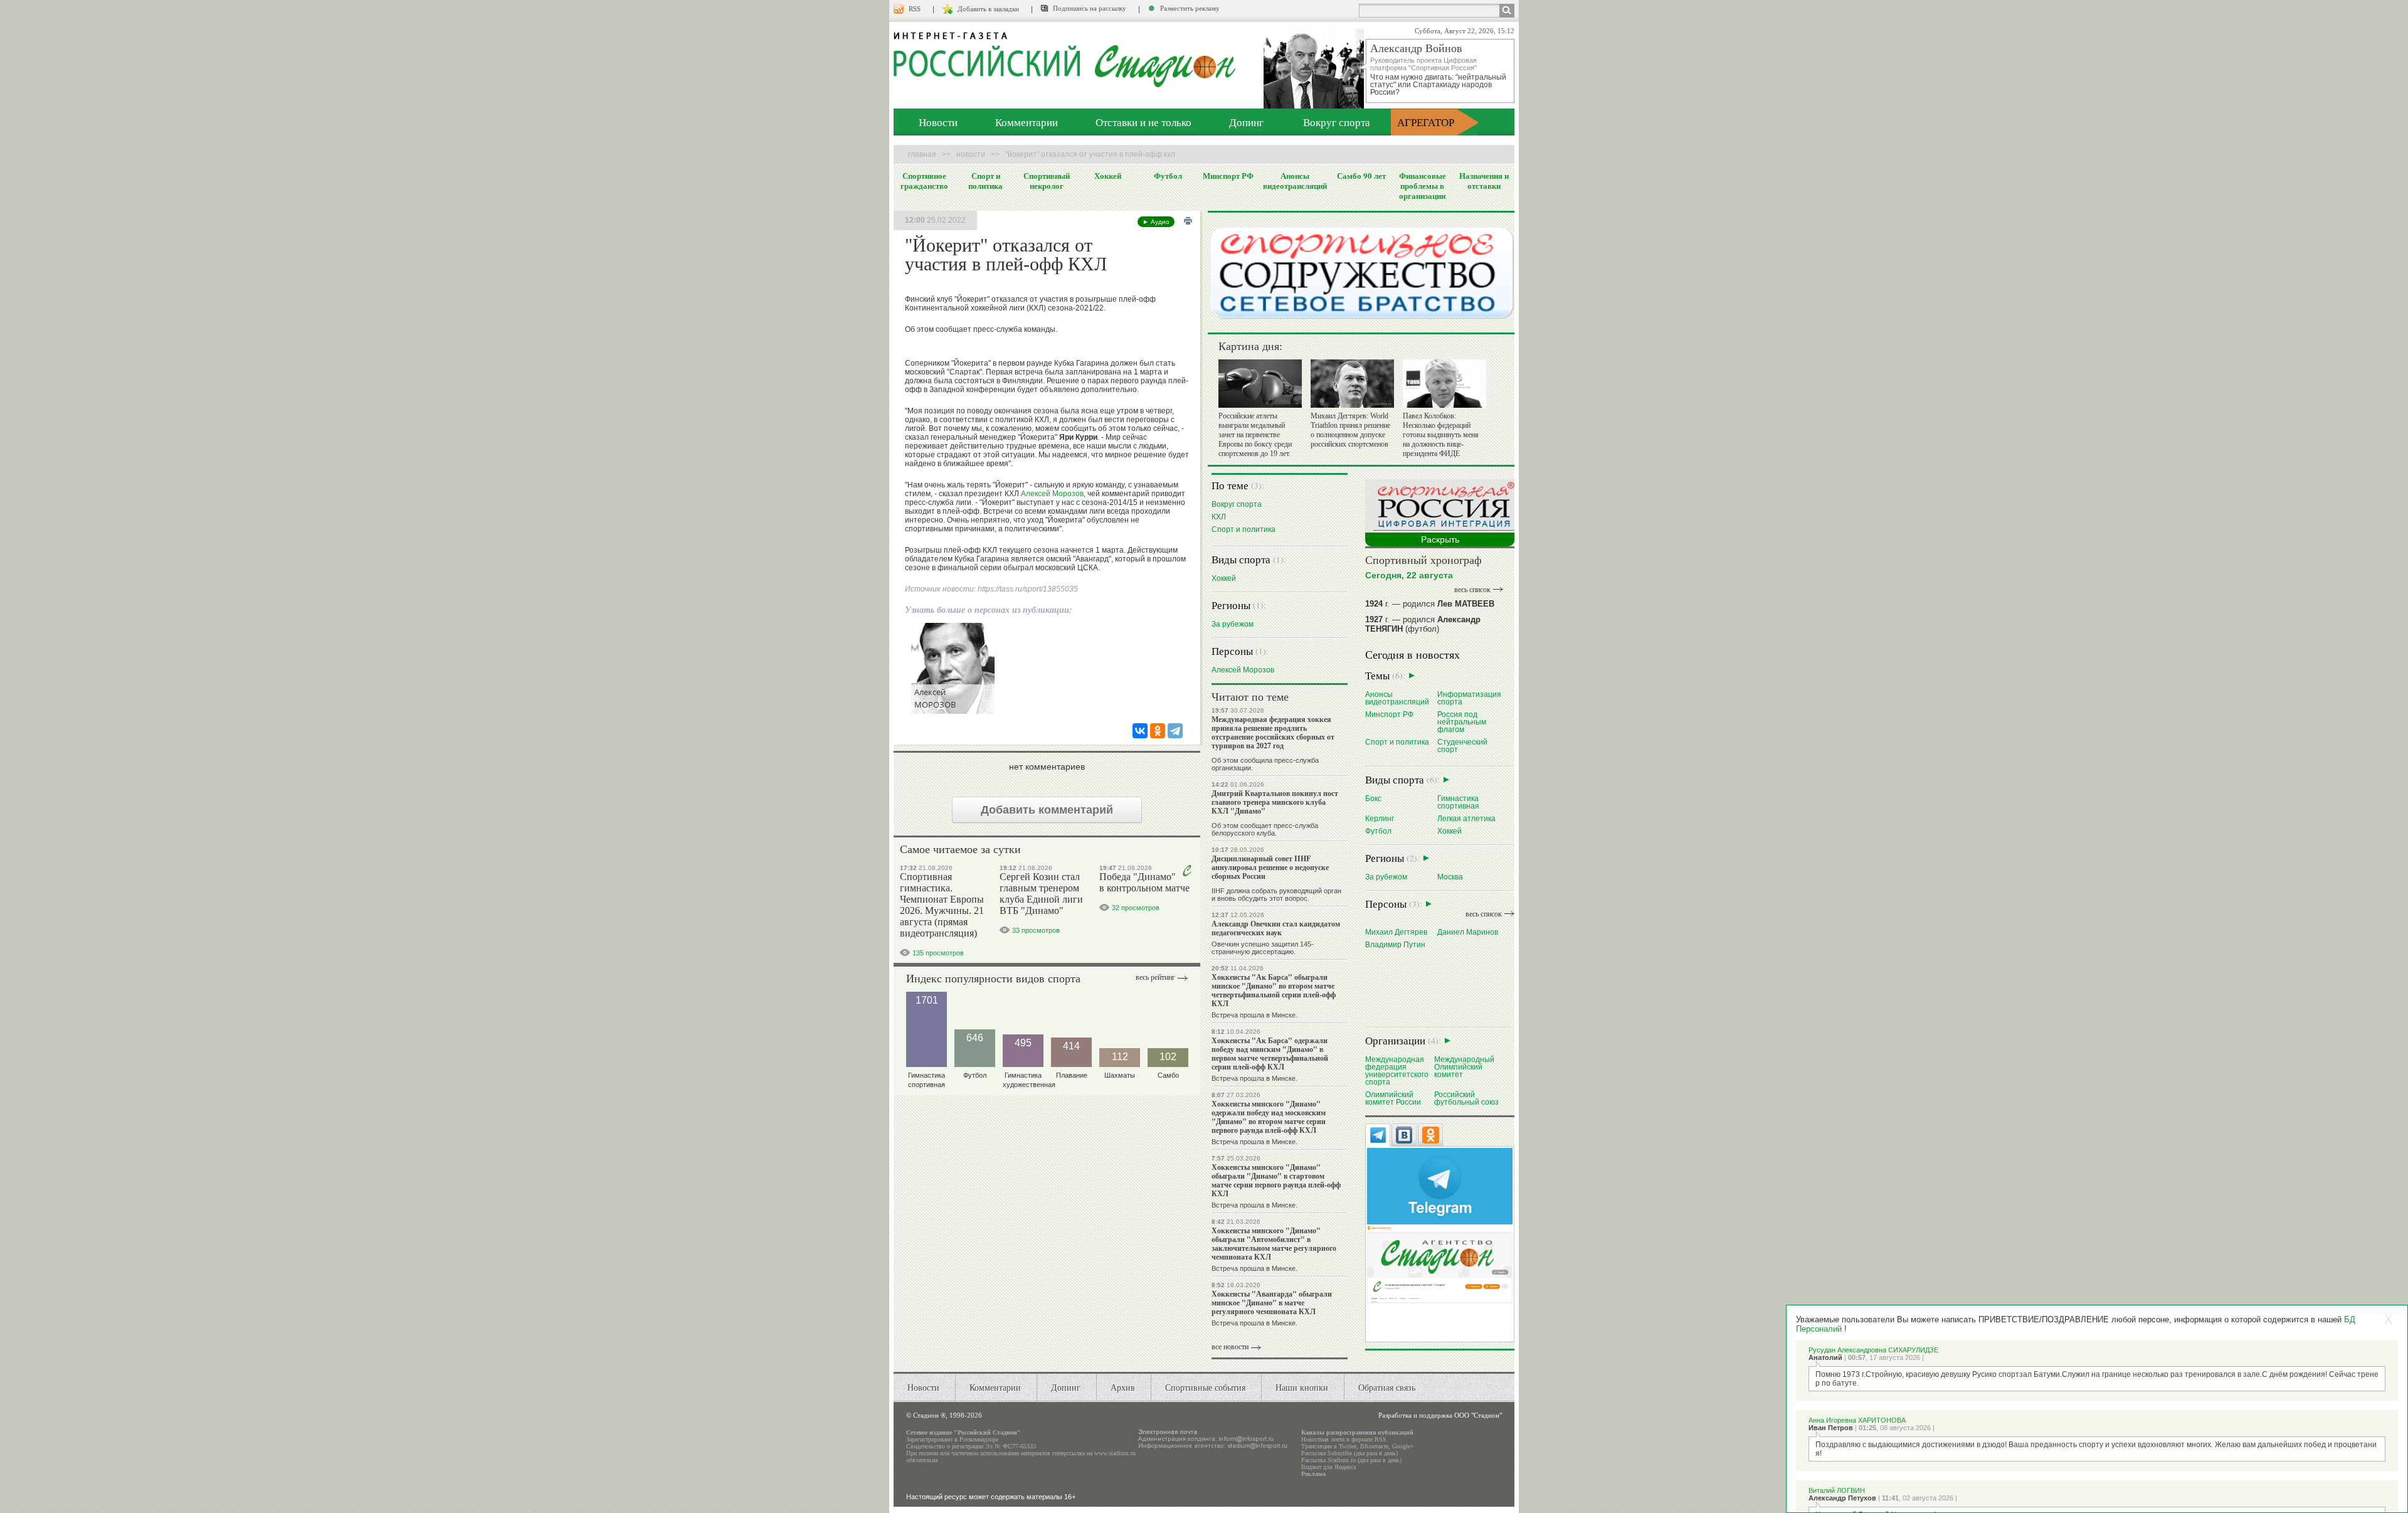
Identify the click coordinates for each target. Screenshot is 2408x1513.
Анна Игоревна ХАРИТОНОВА (1857, 1420)
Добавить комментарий (1047, 810)
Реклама (1313, 1474)
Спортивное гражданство (924, 181)
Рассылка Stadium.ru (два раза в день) (1351, 1460)
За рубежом (1233, 624)
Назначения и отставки (1484, 181)
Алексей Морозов (1052, 494)
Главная (922, 154)
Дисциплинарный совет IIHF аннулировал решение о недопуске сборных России (1270, 867)
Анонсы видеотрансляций (1295, 181)
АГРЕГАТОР (1426, 122)
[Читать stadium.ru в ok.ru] (1440, 1264)
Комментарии (1027, 122)
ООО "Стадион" (1478, 1415)
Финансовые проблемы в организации (1423, 186)
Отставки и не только (1143, 122)
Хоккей (1108, 176)
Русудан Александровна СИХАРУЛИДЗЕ (1873, 1350)
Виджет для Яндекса (1328, 1467)
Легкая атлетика (1466, 818)
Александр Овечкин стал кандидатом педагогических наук (1276, 928)
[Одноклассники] (1158, 731)
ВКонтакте (1374, 1446)
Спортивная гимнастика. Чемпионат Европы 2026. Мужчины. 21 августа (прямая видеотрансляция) (942, 905)
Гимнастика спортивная (1458, 802)
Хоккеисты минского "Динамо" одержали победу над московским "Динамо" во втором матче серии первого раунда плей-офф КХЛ (1269, 1117)
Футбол (1168, 176)
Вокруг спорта (1337, 122)
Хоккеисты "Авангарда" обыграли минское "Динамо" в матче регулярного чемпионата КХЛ (1272, 1303)
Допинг (1246, 122)
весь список (1472, 590)
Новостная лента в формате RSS (1344, 1439)
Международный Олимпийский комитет (1464, 1067)
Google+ (1403, 1446)
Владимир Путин (1395, 944)
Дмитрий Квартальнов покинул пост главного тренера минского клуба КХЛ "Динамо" (1275, 802)
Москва (1450, 877)
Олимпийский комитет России (1393, 1098)
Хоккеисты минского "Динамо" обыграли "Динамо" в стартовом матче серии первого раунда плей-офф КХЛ (1276, 1180)
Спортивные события (1205, 1387)
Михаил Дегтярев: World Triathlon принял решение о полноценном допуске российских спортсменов (1350, 430)
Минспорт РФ (1228, 176)
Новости (938, 122)
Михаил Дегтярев (1396, 932)
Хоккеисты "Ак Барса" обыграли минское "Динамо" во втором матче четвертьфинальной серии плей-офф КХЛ (1274, 990)
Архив (1123, 1387)
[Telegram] (1175, 731)
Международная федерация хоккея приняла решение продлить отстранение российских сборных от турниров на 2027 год (1273, 732)
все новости (1230, 1347)
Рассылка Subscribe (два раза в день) (1349, 1453)
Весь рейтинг (1155, 977)
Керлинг (1380, 818)
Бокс (1373, 798)
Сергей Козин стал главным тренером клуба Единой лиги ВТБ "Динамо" (1041, 894)
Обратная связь (1387, 1387)
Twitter (1348, 1446)
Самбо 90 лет (1361, 176)
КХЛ (1219, 517)
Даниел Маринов (1468, 932)
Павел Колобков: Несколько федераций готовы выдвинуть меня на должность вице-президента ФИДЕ (1441, 435)
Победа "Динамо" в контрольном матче (1144, 882)
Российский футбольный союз (1466, 1098)
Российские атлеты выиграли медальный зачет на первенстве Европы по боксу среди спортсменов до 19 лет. (1255, 435)
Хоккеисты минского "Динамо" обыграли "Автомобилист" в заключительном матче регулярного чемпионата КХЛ (1274, 1244)
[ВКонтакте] (1140, 731)
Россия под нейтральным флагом (1462, 722)
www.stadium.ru (1115, 1453)
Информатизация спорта (1469, 698)
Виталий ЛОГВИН (1837, 1490)
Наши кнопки (1302, 1387)
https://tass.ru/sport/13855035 (1028, 589)
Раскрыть (1440, 539)
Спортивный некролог (1047, 181)
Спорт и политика (985, 181)
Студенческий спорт (1462, 746)
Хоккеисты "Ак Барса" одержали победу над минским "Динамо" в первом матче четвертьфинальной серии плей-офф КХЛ (1270, 1054)
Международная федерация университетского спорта (1397, 1070)
